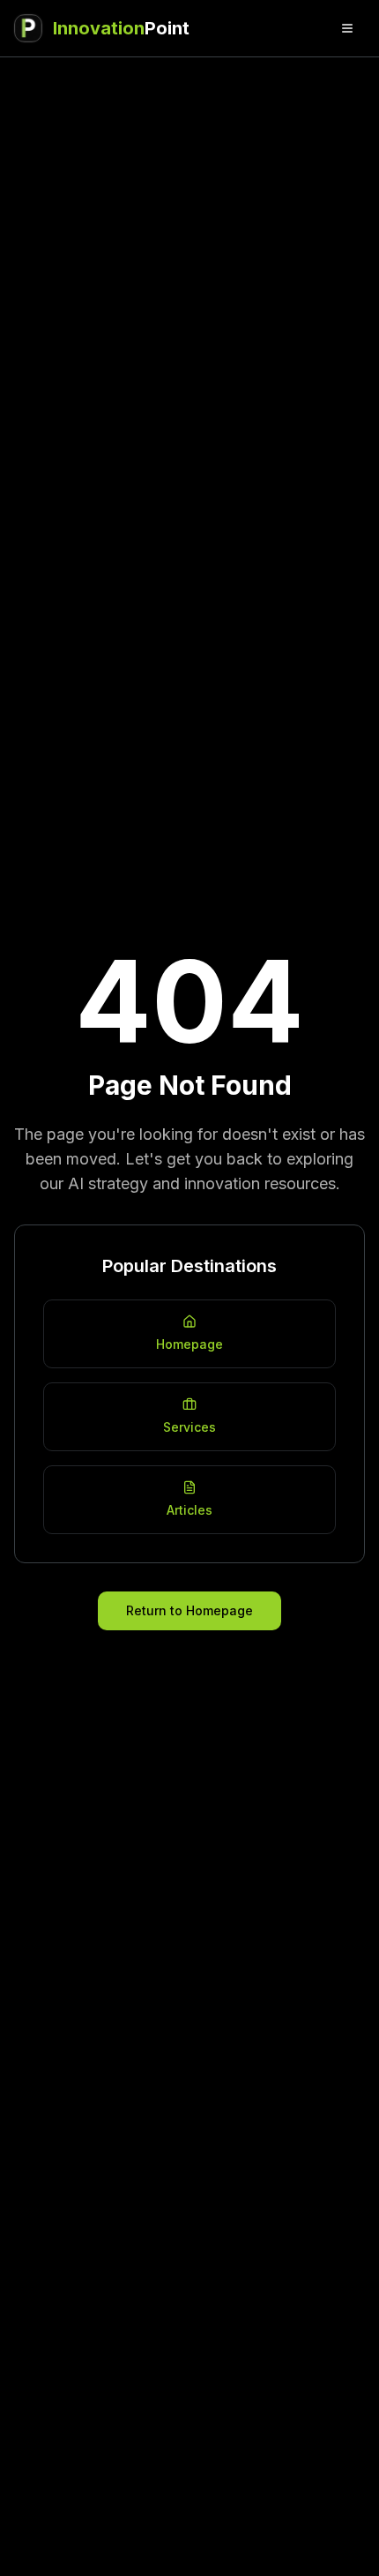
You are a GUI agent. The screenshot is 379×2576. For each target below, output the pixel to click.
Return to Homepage (189, 1610)
